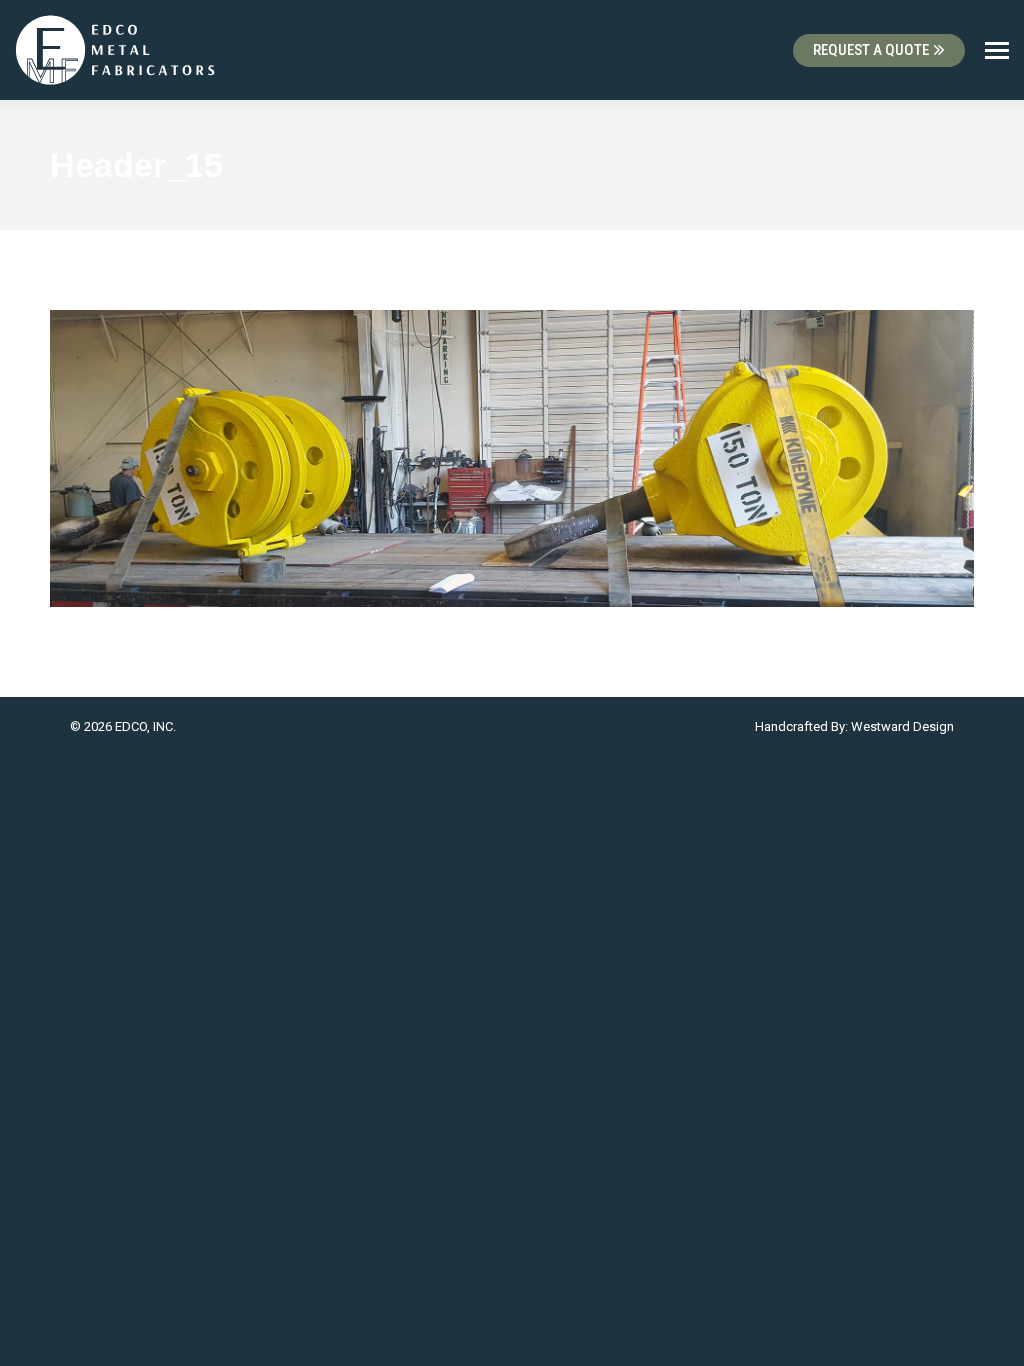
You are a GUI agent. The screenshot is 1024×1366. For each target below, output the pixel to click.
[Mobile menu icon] (997, 50)
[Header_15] (512, 458)
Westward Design (902, 726)
